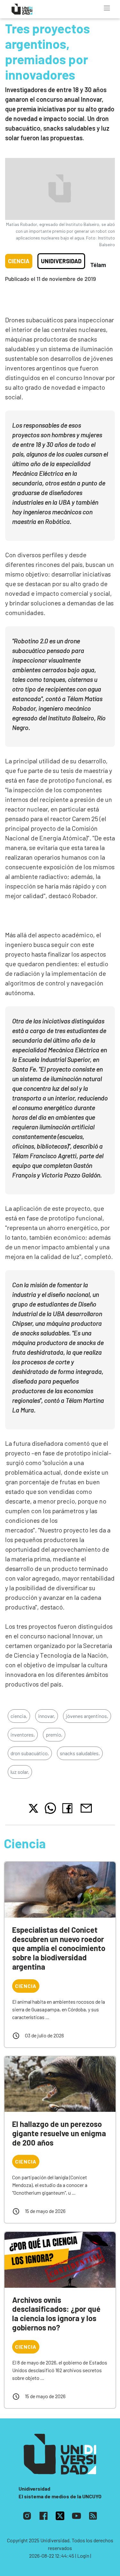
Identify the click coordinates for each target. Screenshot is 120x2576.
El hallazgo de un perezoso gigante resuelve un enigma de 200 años (59, 2133)
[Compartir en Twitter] (33, 1808)
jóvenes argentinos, (87, 1716)
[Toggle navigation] (107, 8)
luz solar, (20, 1772)
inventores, (23, 1735)
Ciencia (19, 261)
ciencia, (19, 1716)
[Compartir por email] (86, 1807)
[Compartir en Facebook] (69, 1808)
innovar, (47, 1716)
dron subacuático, (30, 1753)
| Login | (83, 2556)
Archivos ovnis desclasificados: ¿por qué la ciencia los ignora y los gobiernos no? (56, 2314)
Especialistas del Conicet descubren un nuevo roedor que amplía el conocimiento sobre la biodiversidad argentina (59, 1948)
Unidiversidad (61, 261)
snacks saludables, (80, 1753)
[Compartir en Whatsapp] (50, 1808)
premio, (54, 1735)
